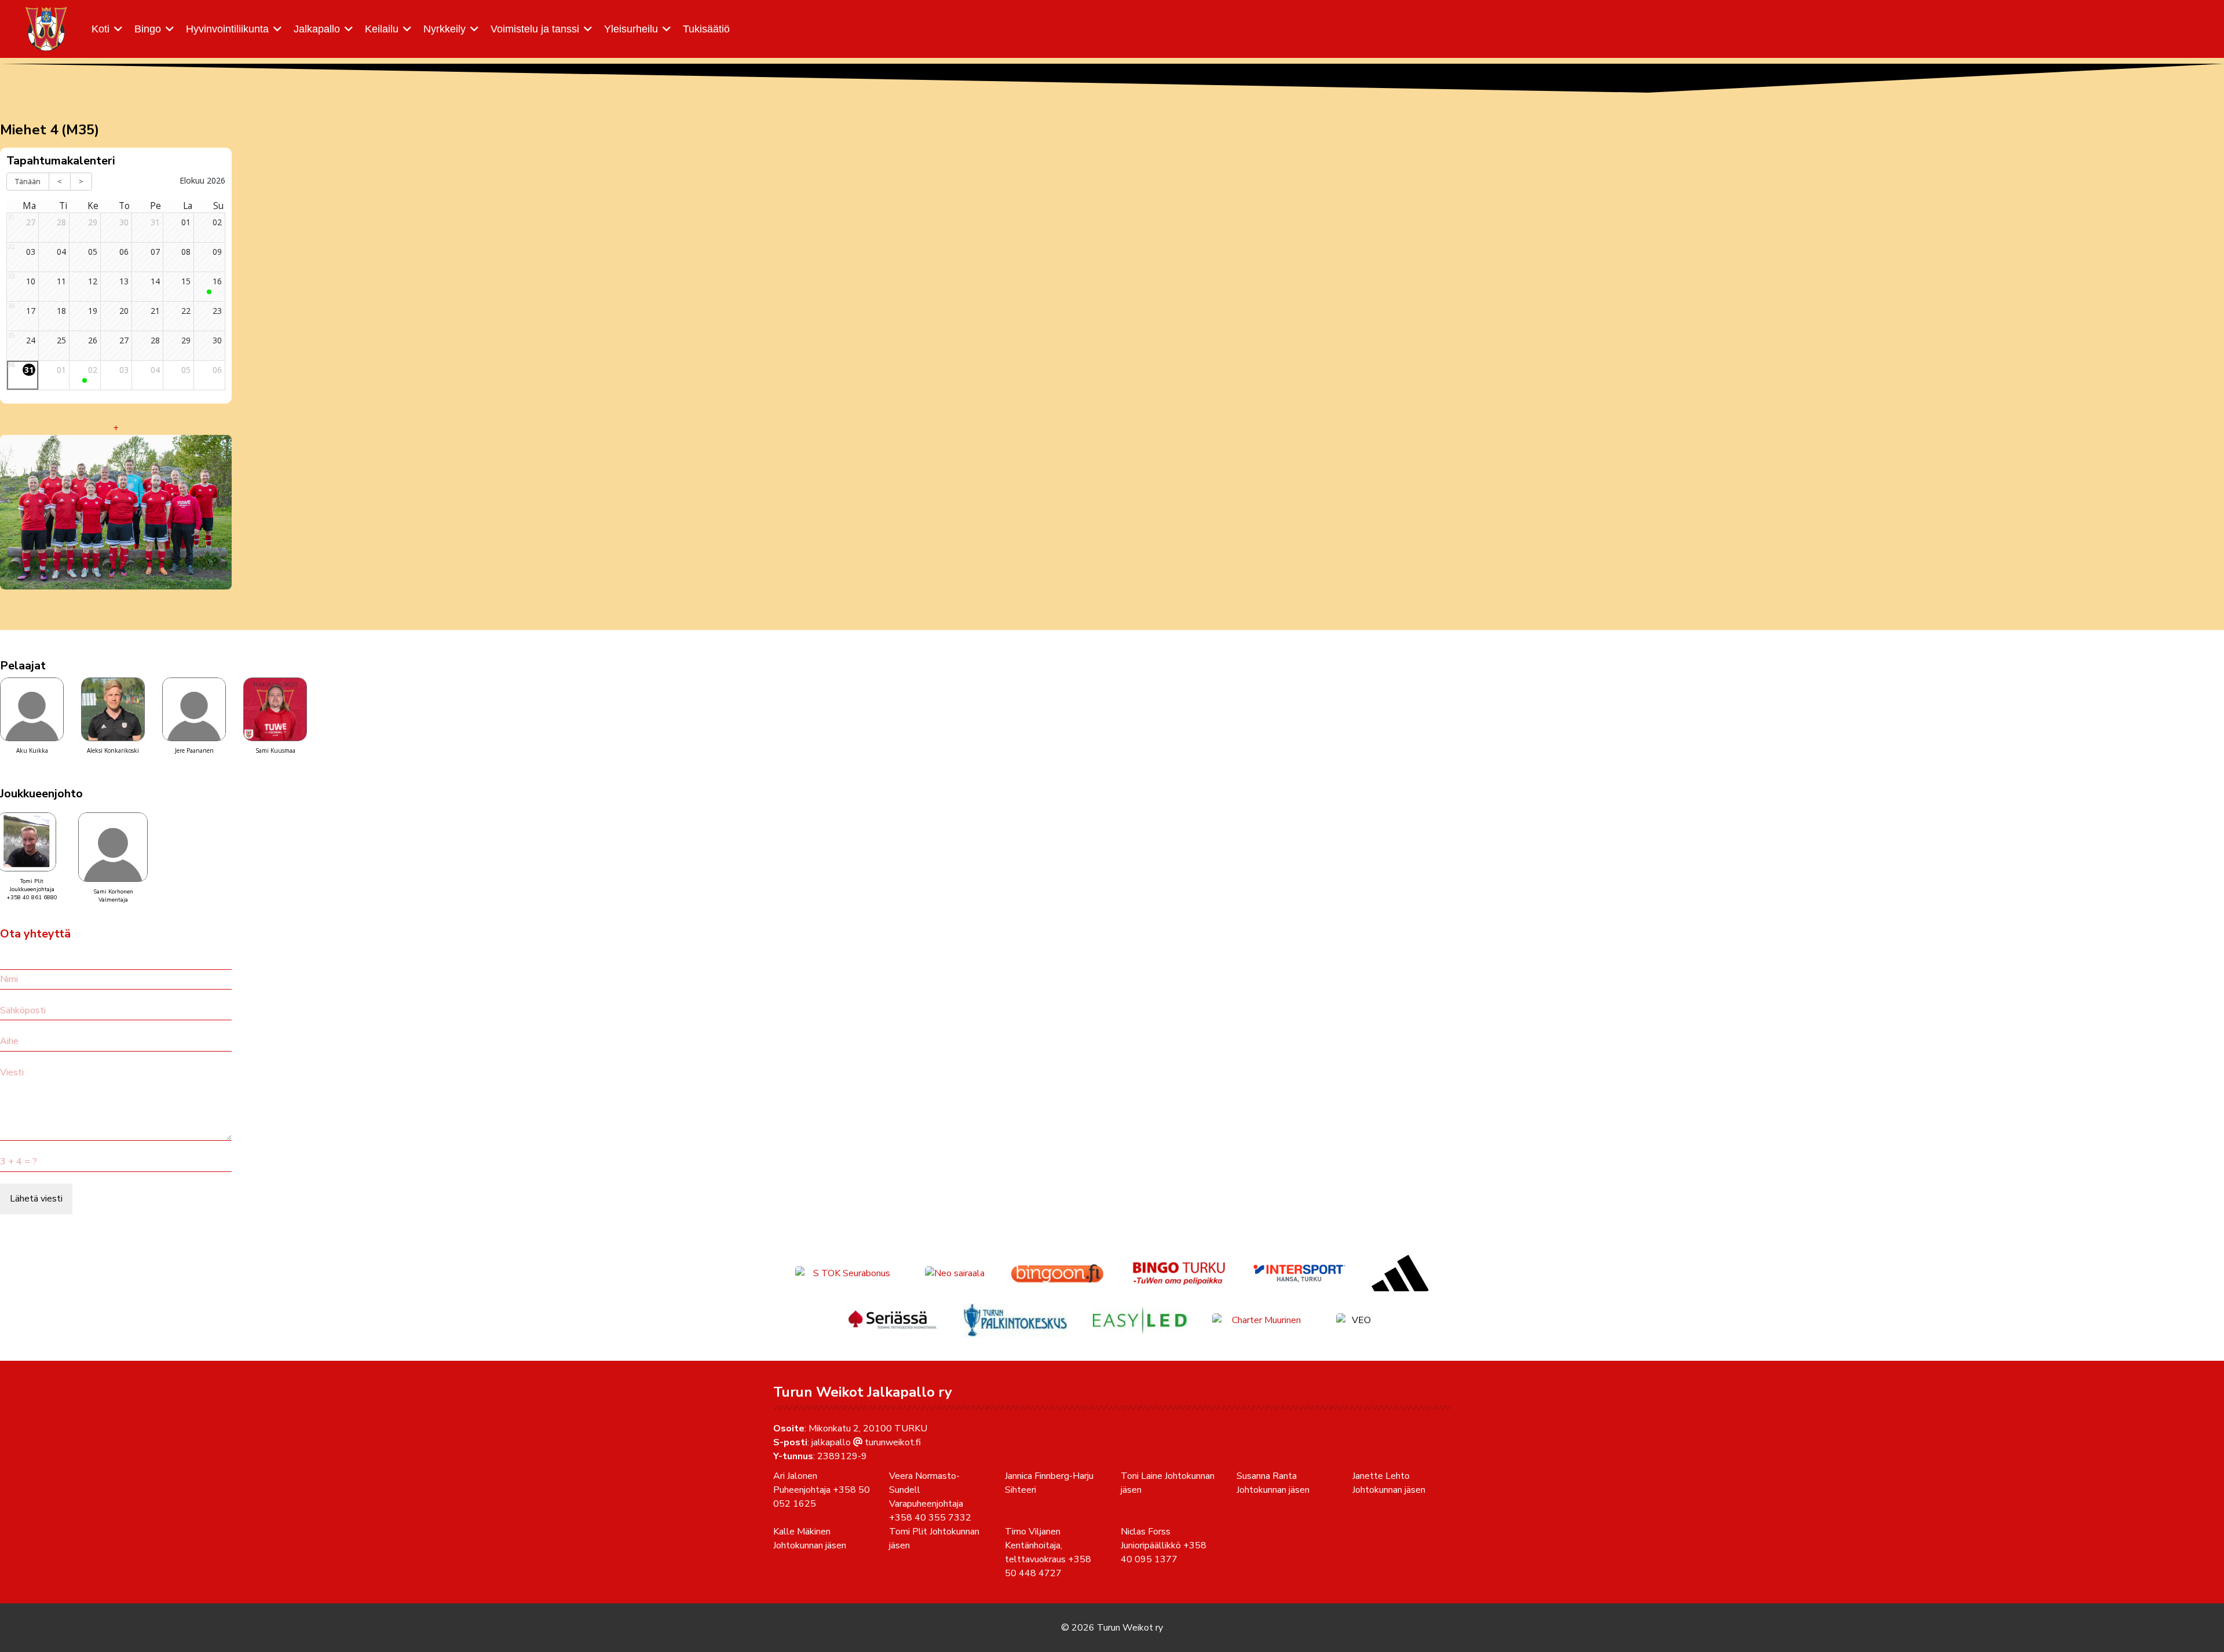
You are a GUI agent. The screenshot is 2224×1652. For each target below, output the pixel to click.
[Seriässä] (892, 1320)
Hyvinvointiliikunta (227, 29)
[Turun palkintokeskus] (1015, 1320)
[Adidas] (1400, 1273)
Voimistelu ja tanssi (535, 29)
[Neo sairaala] (955, 1273)
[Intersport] (1300, 1273)
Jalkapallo (317, 29)
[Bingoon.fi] (1057, 1273)
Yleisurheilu (631, 29)
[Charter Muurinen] (1261, 1320)
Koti (100, 29)
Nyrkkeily (445, 29)
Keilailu (382, 29)
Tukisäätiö (706, 29)
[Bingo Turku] (1179, 1273)
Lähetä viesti (36, 1199)
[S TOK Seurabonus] (847, 1273)
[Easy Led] (1140, 1320)
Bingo (148, 29)
